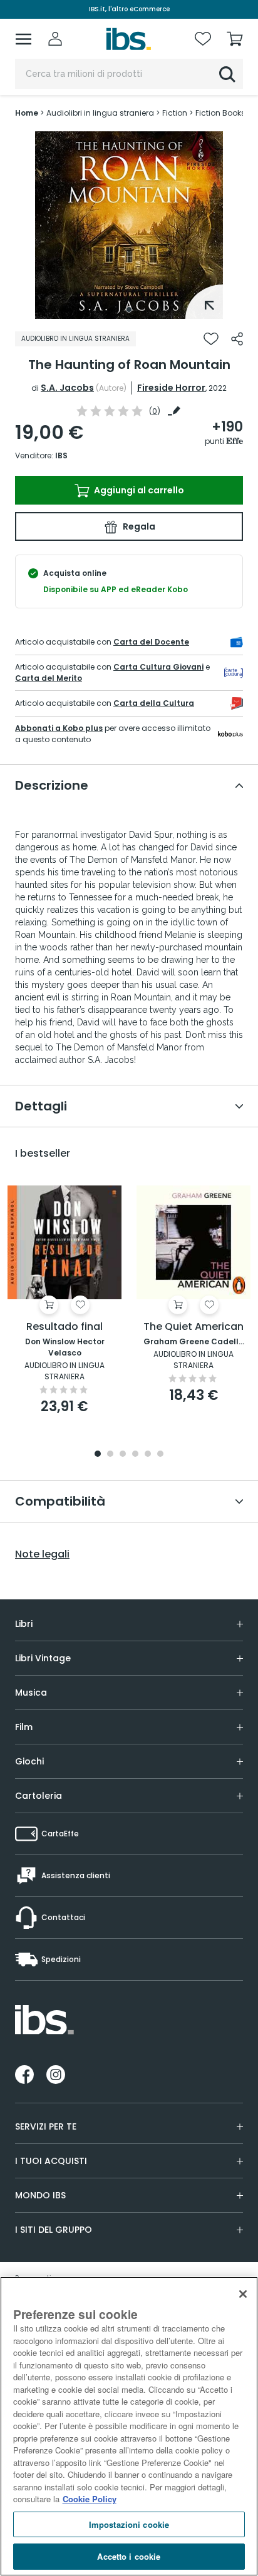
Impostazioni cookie (129, 2524)
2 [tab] (110, 1455)
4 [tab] (135, 1455)
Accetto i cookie (129, 2556)
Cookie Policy (90, 2499)
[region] (129, 2426)
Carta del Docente (151, 642)
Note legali (42, 1554)
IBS (61, 455)
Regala (138, 526)
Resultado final (64, 1327)
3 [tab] (123, 1455)
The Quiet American (194, 1327)
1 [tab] (129, 309)
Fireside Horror (171, 388)
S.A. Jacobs (67, 388)
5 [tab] (148, 1455)
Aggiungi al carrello (138, 490)
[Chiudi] (243, 2294)
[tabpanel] (129, 225)
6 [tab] (160, 1455)
